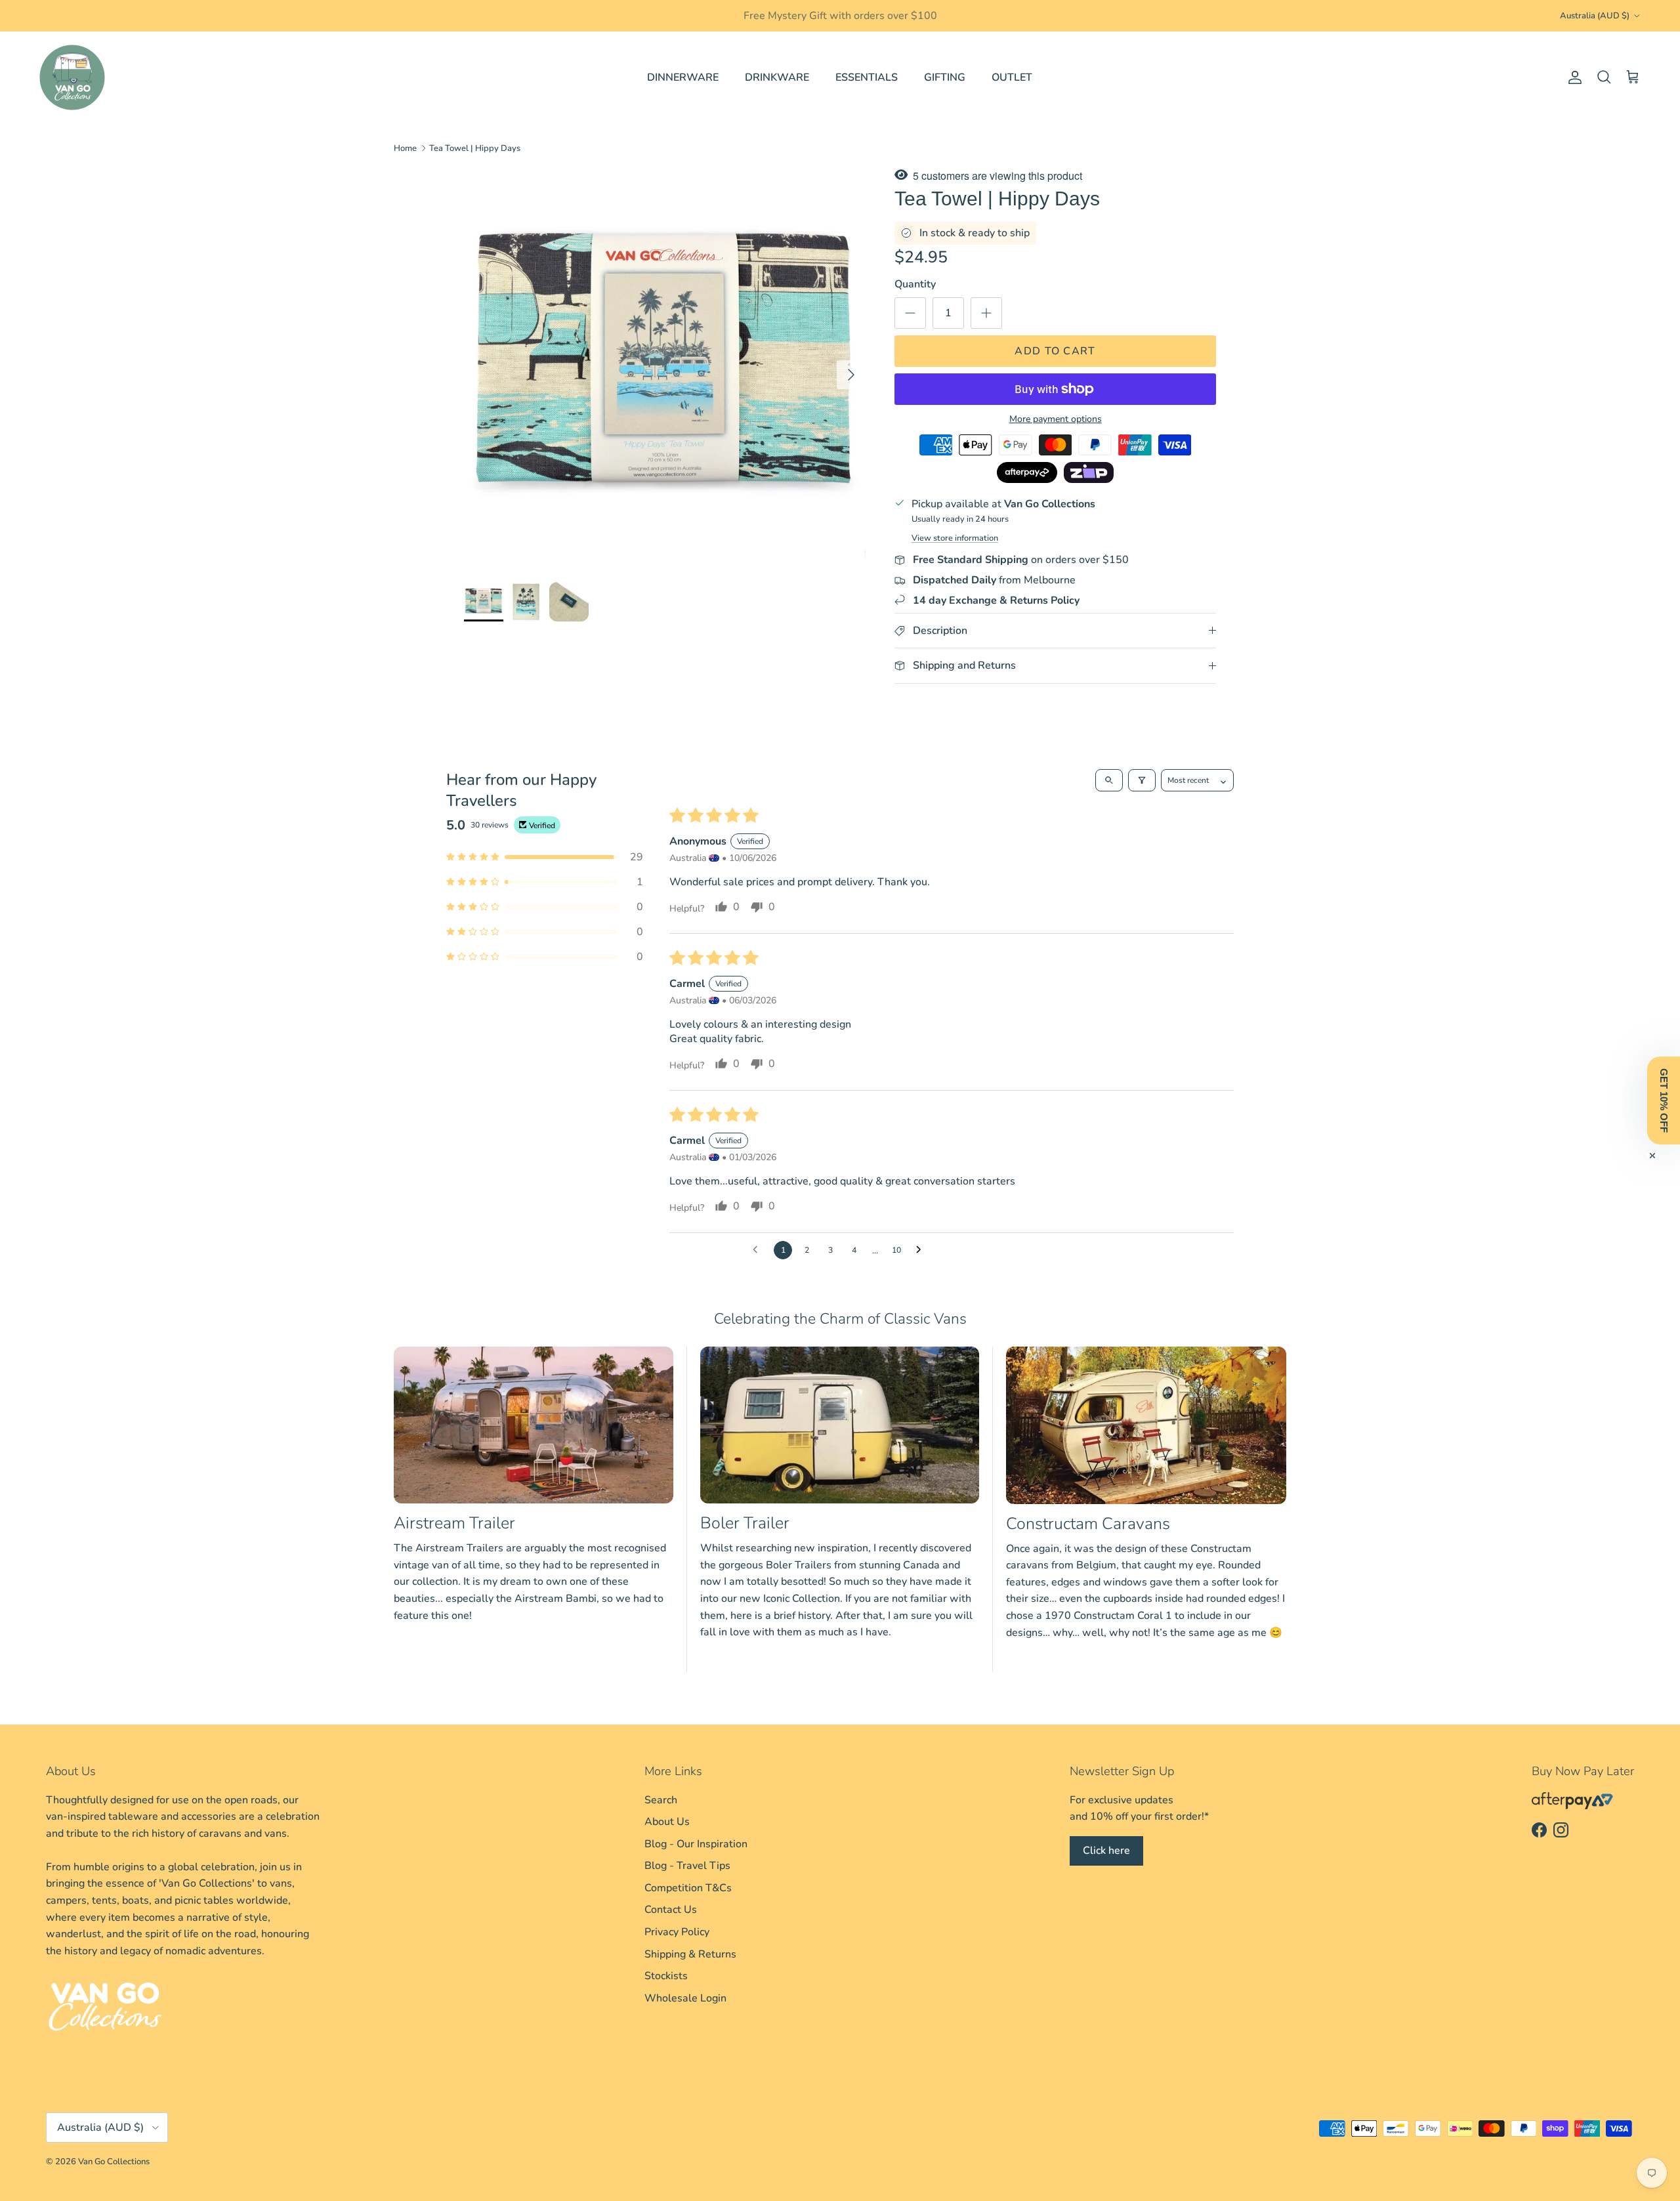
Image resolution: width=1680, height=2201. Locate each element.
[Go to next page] (922, 1250)
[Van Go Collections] (72, 77)
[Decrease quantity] (910, 313)
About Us (667, 1822)
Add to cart (1055, 351)
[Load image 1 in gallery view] (665, 368)
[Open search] (1109, 780)
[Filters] (1142, 780)
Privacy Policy (677, 1932)
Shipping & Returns (690, 1954)
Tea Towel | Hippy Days (475, 148)
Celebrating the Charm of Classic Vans (840, 1319)
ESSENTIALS (867, 77)
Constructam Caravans (1088, 1524)
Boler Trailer (745, 1523)
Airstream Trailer (454, 1523)
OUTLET (1012, 77)
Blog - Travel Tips (687, 1866)
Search (661, 1800)
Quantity (915, 284)
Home (405, 148)
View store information (955, 538)
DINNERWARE (683, 77)
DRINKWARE (777, 77)
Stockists (666, 1976)
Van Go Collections (114, 2162)
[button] (545, 857)
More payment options (1056, 420)
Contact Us (671, 1910)
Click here (1106, 1851)
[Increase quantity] (986, 313)
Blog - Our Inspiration (696, 1844)
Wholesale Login (685, 1998)
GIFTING (945, 77)
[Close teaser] (1652, 1156)
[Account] (1572, 77)
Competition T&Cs (688, 1888)
